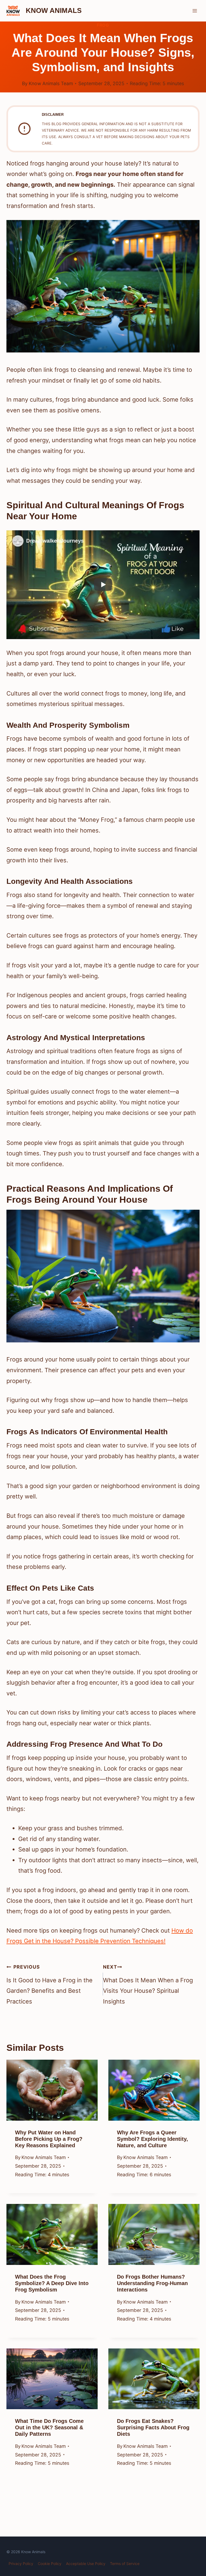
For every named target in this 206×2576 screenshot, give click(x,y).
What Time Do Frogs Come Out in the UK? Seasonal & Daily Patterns (49, 2427)
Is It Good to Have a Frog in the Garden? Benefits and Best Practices (49, 1984)
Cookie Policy (50, 2564)
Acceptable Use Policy (86, 2564)
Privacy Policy (21, 2564)
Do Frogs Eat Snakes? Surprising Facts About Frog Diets (153, 2427)
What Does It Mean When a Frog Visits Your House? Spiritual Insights (148, 1984)
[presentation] (52, 2090)
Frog (103, 25)
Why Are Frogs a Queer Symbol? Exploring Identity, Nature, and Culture (152, 2139)
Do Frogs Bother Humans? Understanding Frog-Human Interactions (152, 2283)
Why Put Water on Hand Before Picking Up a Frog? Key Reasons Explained (49, 2139)
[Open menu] (195, 11)
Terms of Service (125, 2564)
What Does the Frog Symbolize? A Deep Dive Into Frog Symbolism (52, 2283)
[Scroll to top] (192, 2531)
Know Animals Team (51, 83)
